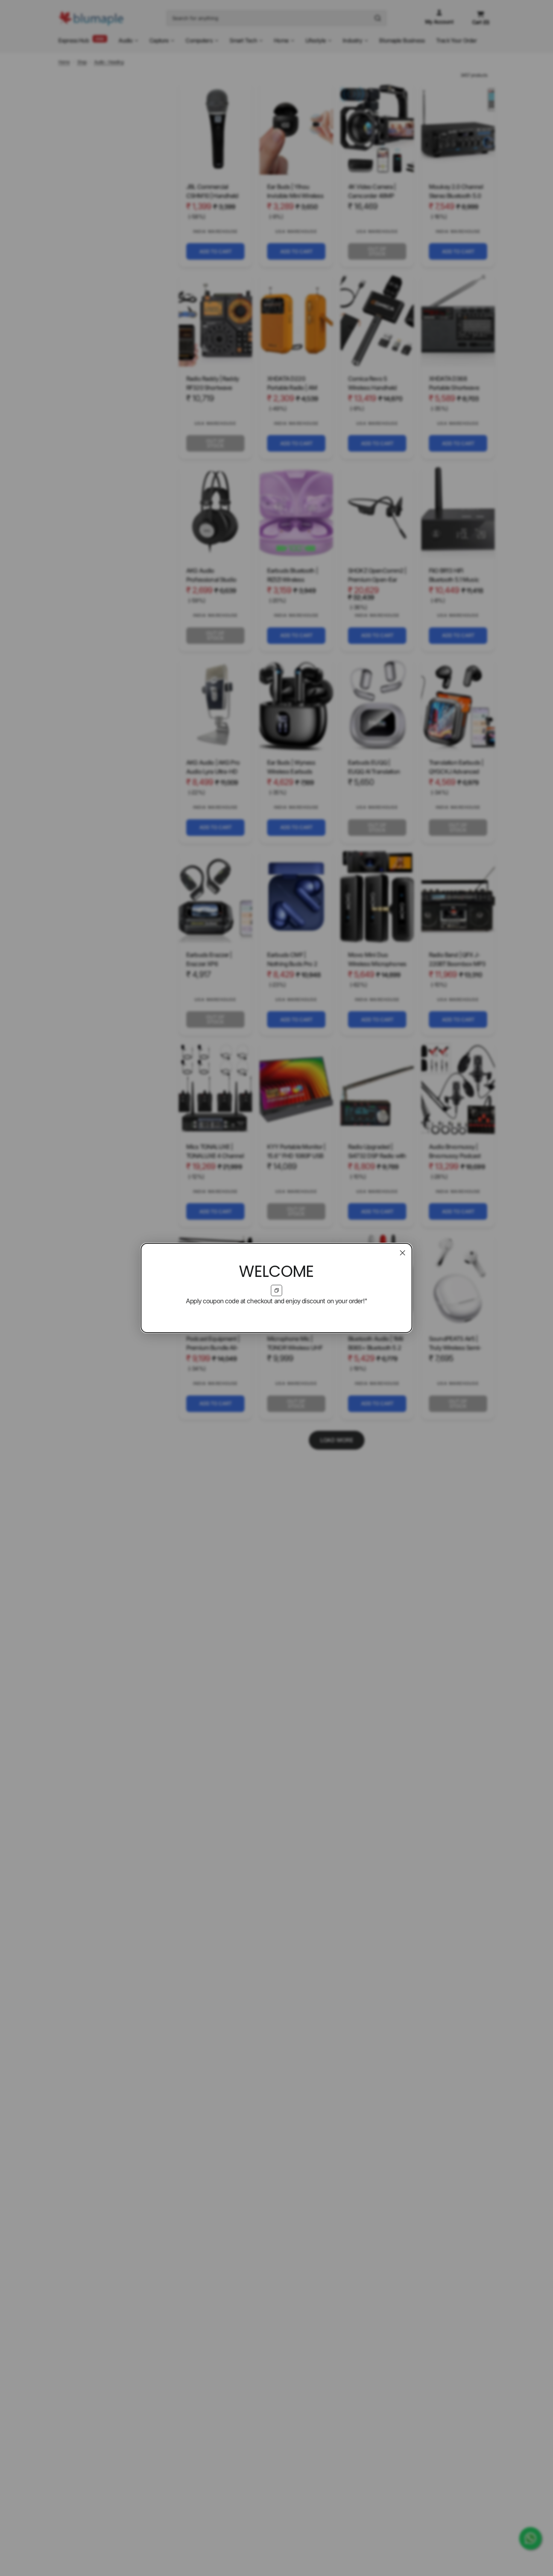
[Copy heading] (276, 1290)
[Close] (403, 1253)
